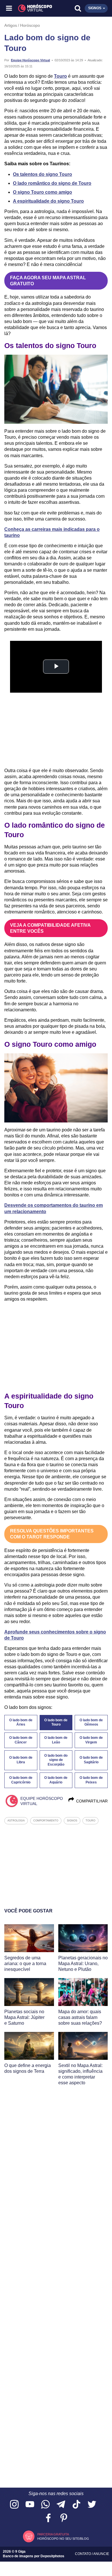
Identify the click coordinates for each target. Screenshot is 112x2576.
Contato (83, 2554)
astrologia (16, 1821)
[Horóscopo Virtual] (33, 8)
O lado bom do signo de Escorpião (56, 1760)
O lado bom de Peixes (91, 1780)
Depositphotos (52, 2556)
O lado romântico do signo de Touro (52, 183)
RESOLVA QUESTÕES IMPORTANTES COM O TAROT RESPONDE (52, 1534)
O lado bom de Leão (56, 1740)
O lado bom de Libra (21, 1760)
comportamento (46, 1821)
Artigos (11, 25)
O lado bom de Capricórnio (21, 1780)
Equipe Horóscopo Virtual (30, 60)
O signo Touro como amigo (43, 192)
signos (72, 1821)
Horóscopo (30, 25)
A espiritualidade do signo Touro (48, 201)
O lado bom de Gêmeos (91, 1722)
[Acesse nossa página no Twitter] (92, 2505)
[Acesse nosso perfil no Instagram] (14, 2505)
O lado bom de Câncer (21, 1740)
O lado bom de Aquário (56, 1780)
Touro (60, 76)
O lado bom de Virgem (91, 1740)
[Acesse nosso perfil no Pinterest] (64, 2518)
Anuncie (101, 2554)
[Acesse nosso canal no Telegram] (61, 2505)
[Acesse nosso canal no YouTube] (30, 2505)
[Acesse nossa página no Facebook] (48, 2518)
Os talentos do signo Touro (43, 174)
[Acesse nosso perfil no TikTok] (76, 2505)
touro (90, 1821)
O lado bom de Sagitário (91, 1760)
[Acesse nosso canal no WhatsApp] (45, 2505)
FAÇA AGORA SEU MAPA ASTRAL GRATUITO (48, 281)
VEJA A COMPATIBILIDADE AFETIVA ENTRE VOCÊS (50, 928)
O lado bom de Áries (21, 1722)
